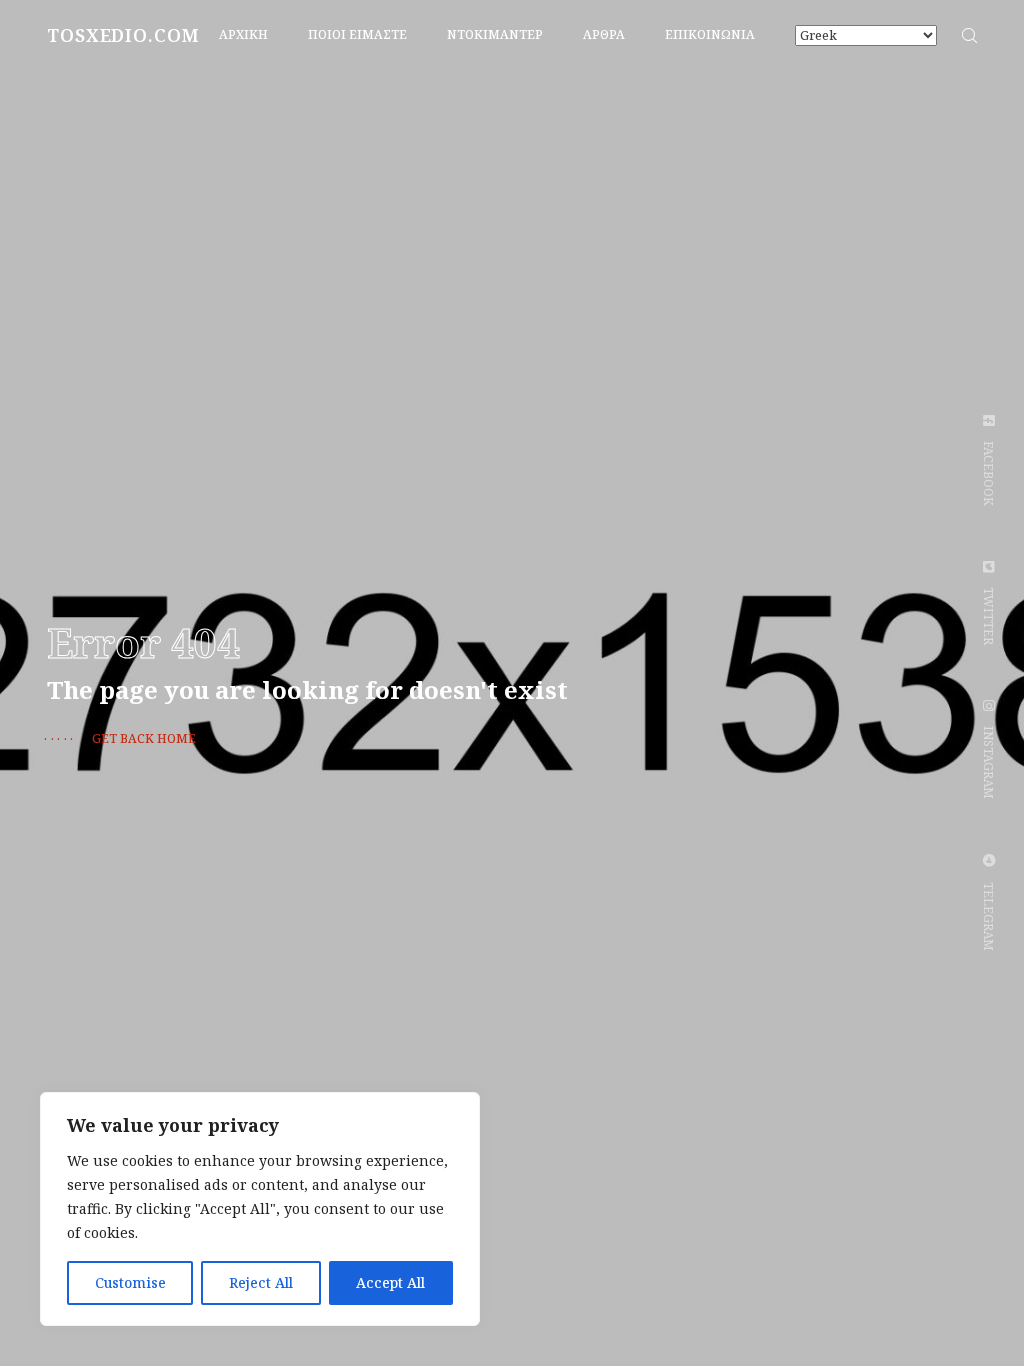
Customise (130, 1282)
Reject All (261, 1282)
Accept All (390, 1282)
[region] (260, 1209)
